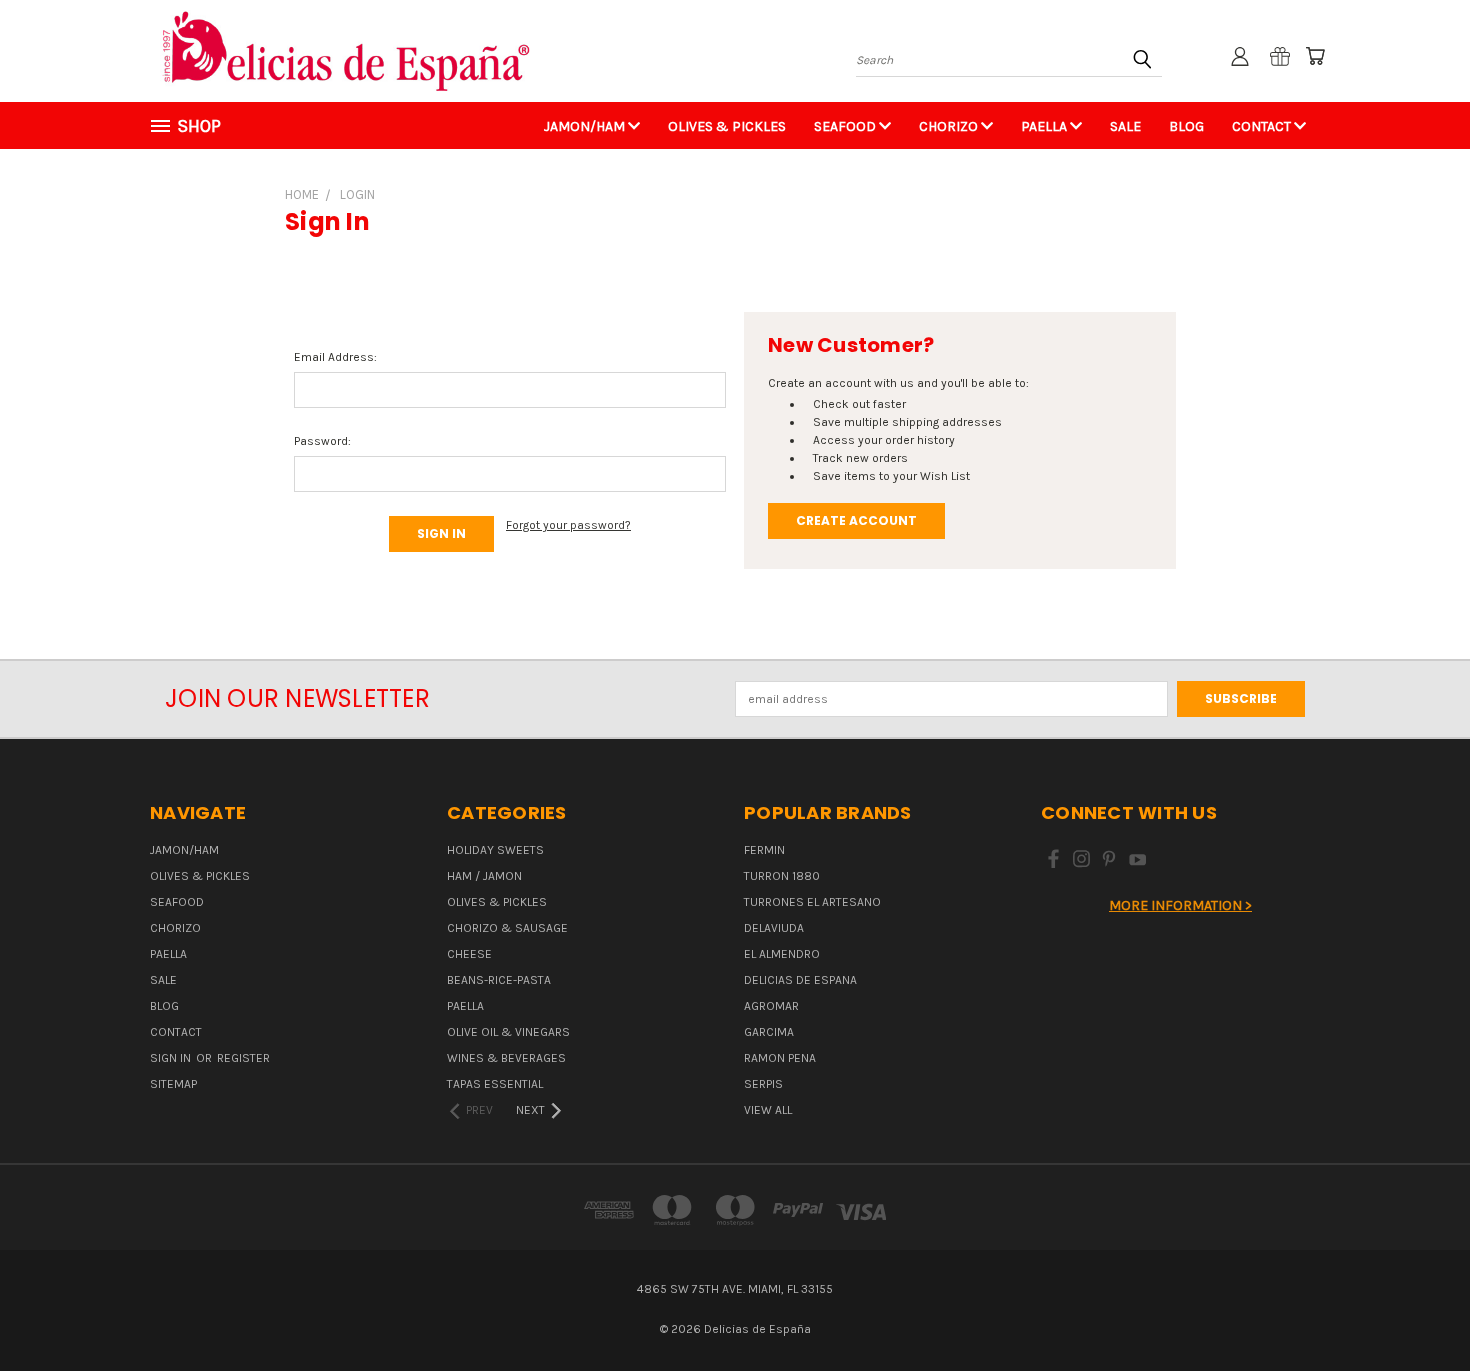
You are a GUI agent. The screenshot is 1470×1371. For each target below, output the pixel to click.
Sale (1125, 126)
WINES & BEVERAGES (506, 1058)
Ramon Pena (780, 1058)
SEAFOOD (846, 126)
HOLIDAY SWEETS (495, 850)
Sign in (172, 1058)
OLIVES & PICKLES (727, 126)
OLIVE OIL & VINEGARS (508, 1032)
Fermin (764, 850)
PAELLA (1045, 126)
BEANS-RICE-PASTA (499, 980)
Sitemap (173, 1084)
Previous (1420, 1308)
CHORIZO (950, 126)
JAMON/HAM (586, 126)
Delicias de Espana (800, 980)
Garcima (769, 1032)
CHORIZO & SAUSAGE (507, 928)
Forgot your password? (568, 525)
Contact (1263, 126)
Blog (1186, 126)
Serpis (763, 1084)
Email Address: (335, 357)
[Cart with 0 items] (1315, 56)
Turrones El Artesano (812, 902)
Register (243, 1058)
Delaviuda (774, 928)
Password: (322, 441)
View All (768, 1110)
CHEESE (469, 954)
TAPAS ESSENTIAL (495, 1084)
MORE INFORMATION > (1180, 905)
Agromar (771, 1006)
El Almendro (782, 954)
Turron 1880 (782, 876)
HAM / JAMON (484, 876)
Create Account (856, 520)
